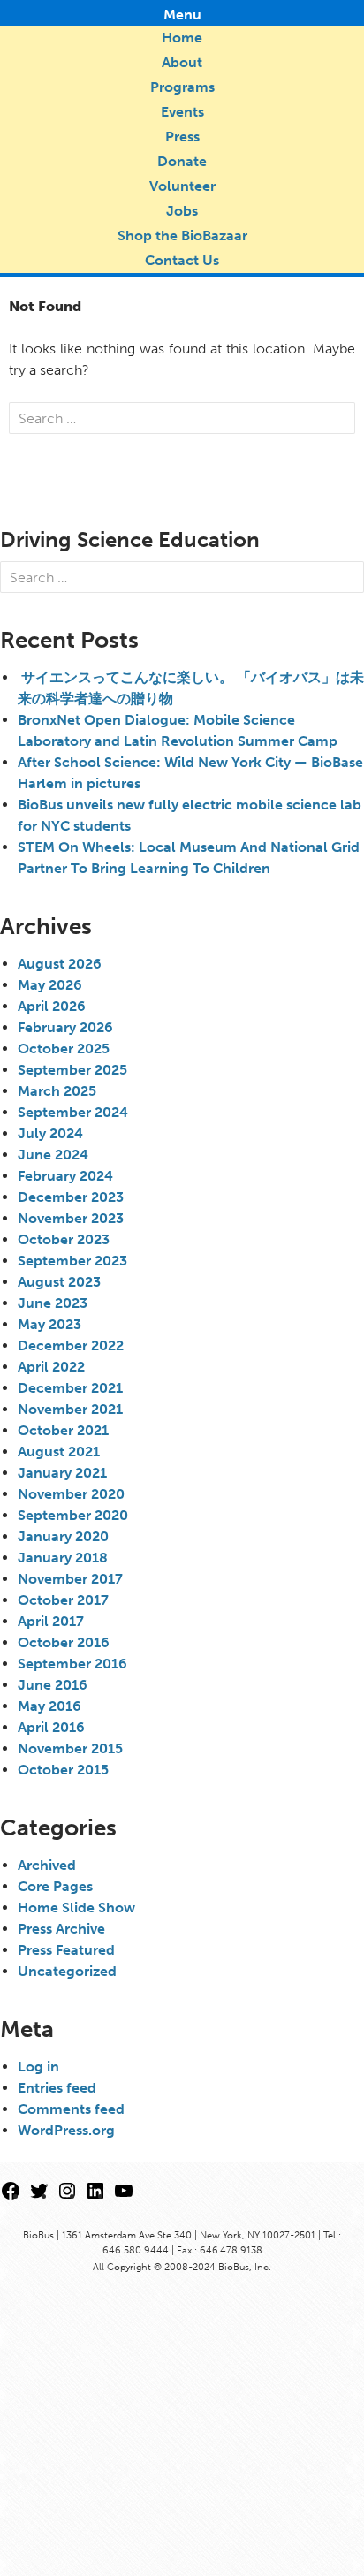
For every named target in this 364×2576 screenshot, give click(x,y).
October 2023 (64, 1239)
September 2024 (73, 1112)
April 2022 (51, 1367)
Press (182, 137)
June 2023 (53, 1303)
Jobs (182, 211)
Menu (182, 15)
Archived (47, 1865)
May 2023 (49, 1324)
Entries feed (57, 2088)
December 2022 (71, 1345)
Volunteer (182, 186)
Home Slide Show (76, 1907)
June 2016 (53, 1685)
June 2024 (53, 1155)
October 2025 (64, 1049)
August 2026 (60, 964)
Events (182, 112)
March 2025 (57, 1091)
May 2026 (50, 985)
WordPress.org (66, 2130)
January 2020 (63, 1536)
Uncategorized (67, 1971)
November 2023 (71, 1218)
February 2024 (65, 1176)
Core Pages (55, 1886)
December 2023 (71, 1197)
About (182, 62)
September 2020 (73, 1515)
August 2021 (59, 1451)
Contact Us (182, 260)
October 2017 (63, 1600)
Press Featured (66, 1950)
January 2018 (63, 1558)
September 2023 (72, 1261)
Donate (182, 161)
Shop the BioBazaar (182, 236)
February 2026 (65, 1027)
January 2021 (62, 1473)
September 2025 (72, 1070)
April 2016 (51, 1727)
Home (182, 38)
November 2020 (71, 1494)
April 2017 (51, 1621)
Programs (182, 87)
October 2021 (63, 1430)
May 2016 (49, 1706)
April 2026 (52, 1006)
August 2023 (59, 1282)
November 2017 (70, 1579)
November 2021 (70, 1409)
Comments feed (71, 2109)
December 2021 (70, 1388)
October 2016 (64, 1642)
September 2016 (72, 1664)
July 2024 (50, 1133)
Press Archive (61, 1929)
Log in (38, 2067)
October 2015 (63, 1770)
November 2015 (70, 1748)
